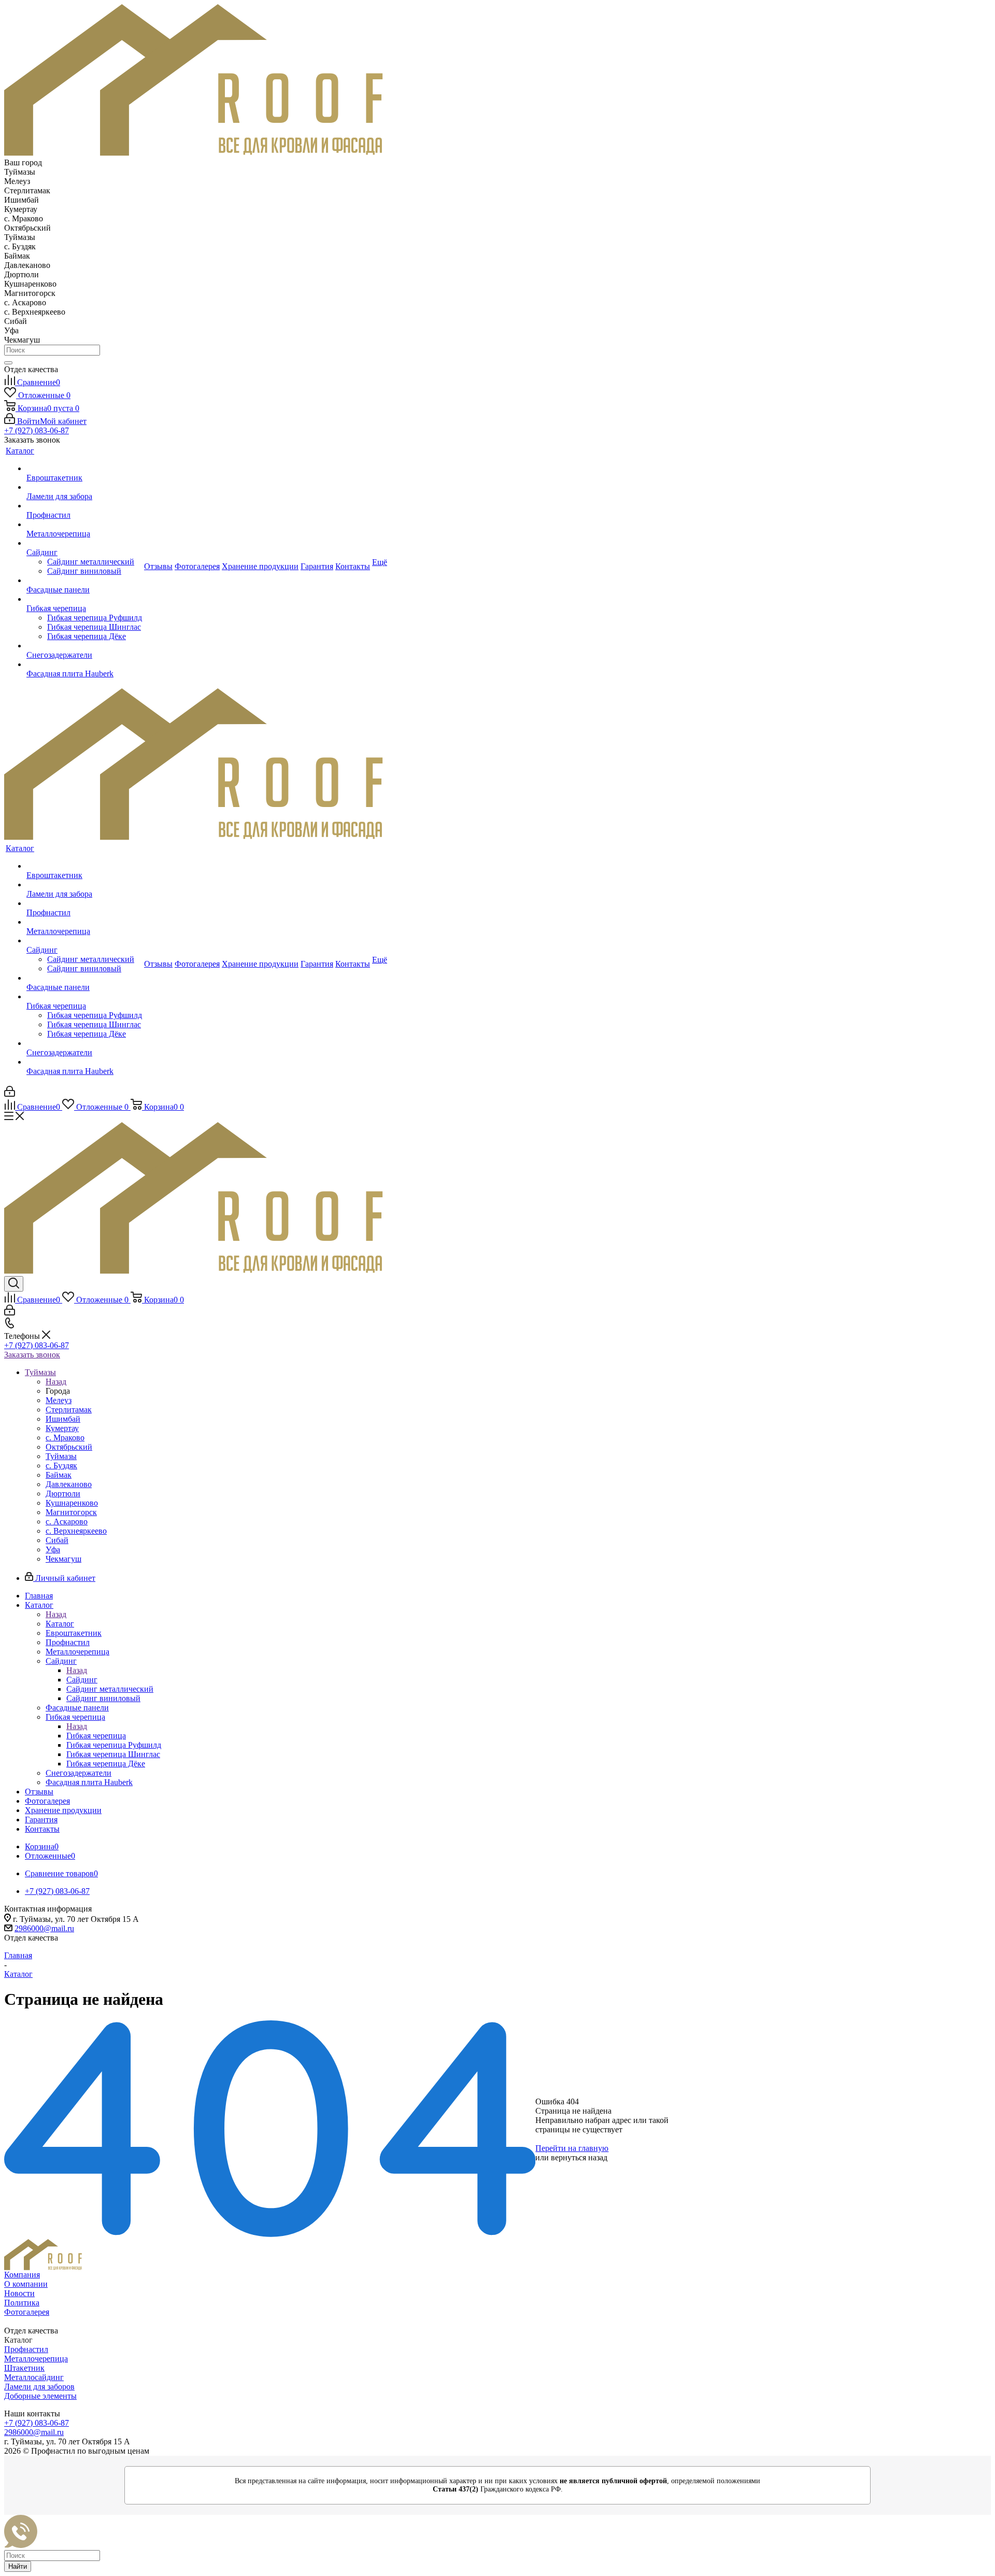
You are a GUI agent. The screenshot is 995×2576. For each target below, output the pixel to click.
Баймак (59, 1475)
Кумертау (62, 1428)
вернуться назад (579, 2157)
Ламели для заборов (39, 2387)
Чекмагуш (63, 1559)
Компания (22, 2275)
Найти (18, 2566)
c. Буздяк (61, 1466)
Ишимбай (63, 1419)
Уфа (53, 1549)
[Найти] (8, 363)
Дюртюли (63, 1494)
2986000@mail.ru (44, 1928)
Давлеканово (69, 1484)
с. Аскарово (67, 1521)
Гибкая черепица (96, 1736)
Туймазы (61, 1456)
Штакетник (24, 2368)
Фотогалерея (27, 2312)
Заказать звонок (32, 1355)
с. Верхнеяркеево (76, 1531)
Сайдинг (82, 1680)
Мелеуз (59, 1400)
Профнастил (26, 2349)
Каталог (60, 1624)
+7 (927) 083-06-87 (37, 430)
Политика (22, 2303)
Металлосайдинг (34, 2377)
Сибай (57, 1540)
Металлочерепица (36, 2359)
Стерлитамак (69, 1410)
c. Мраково (65, 1438)
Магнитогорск (71, 1512)
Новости (19, 2293)
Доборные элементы (40, 2396)
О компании (26, 2284)
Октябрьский (69, 1447)
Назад (56, 1382)
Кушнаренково (72, 1503)
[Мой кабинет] (10, 1094)
